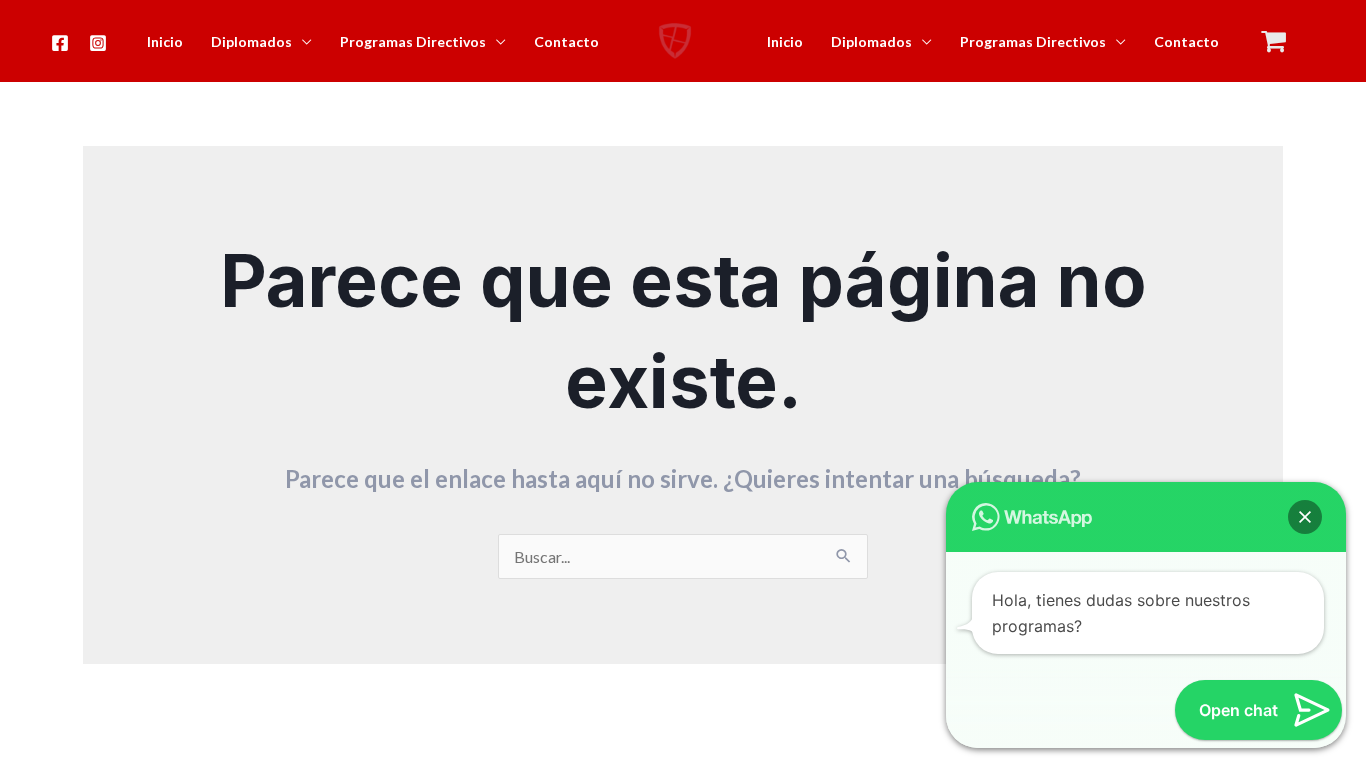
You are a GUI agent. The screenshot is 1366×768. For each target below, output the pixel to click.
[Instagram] (98, 43)
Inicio (165, 42)
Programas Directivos (413, 42)
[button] (1305, 517)
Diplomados (251, 42)
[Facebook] (60, 43)
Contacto (566, 42)
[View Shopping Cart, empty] (1274, 41)
